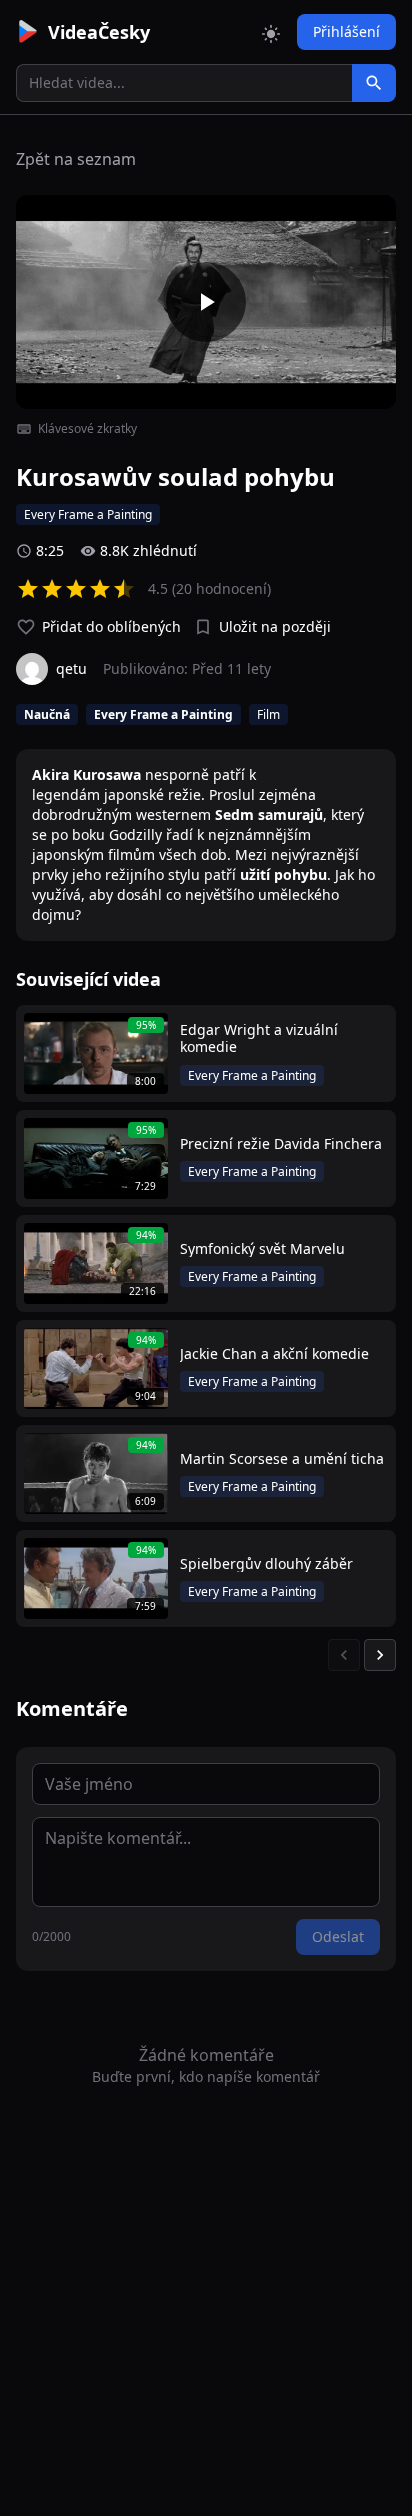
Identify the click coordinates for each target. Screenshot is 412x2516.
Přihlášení (346, 31)
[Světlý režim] (271, 32)
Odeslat (338, 1936)
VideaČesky (99, 32)
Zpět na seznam (76, 159)
